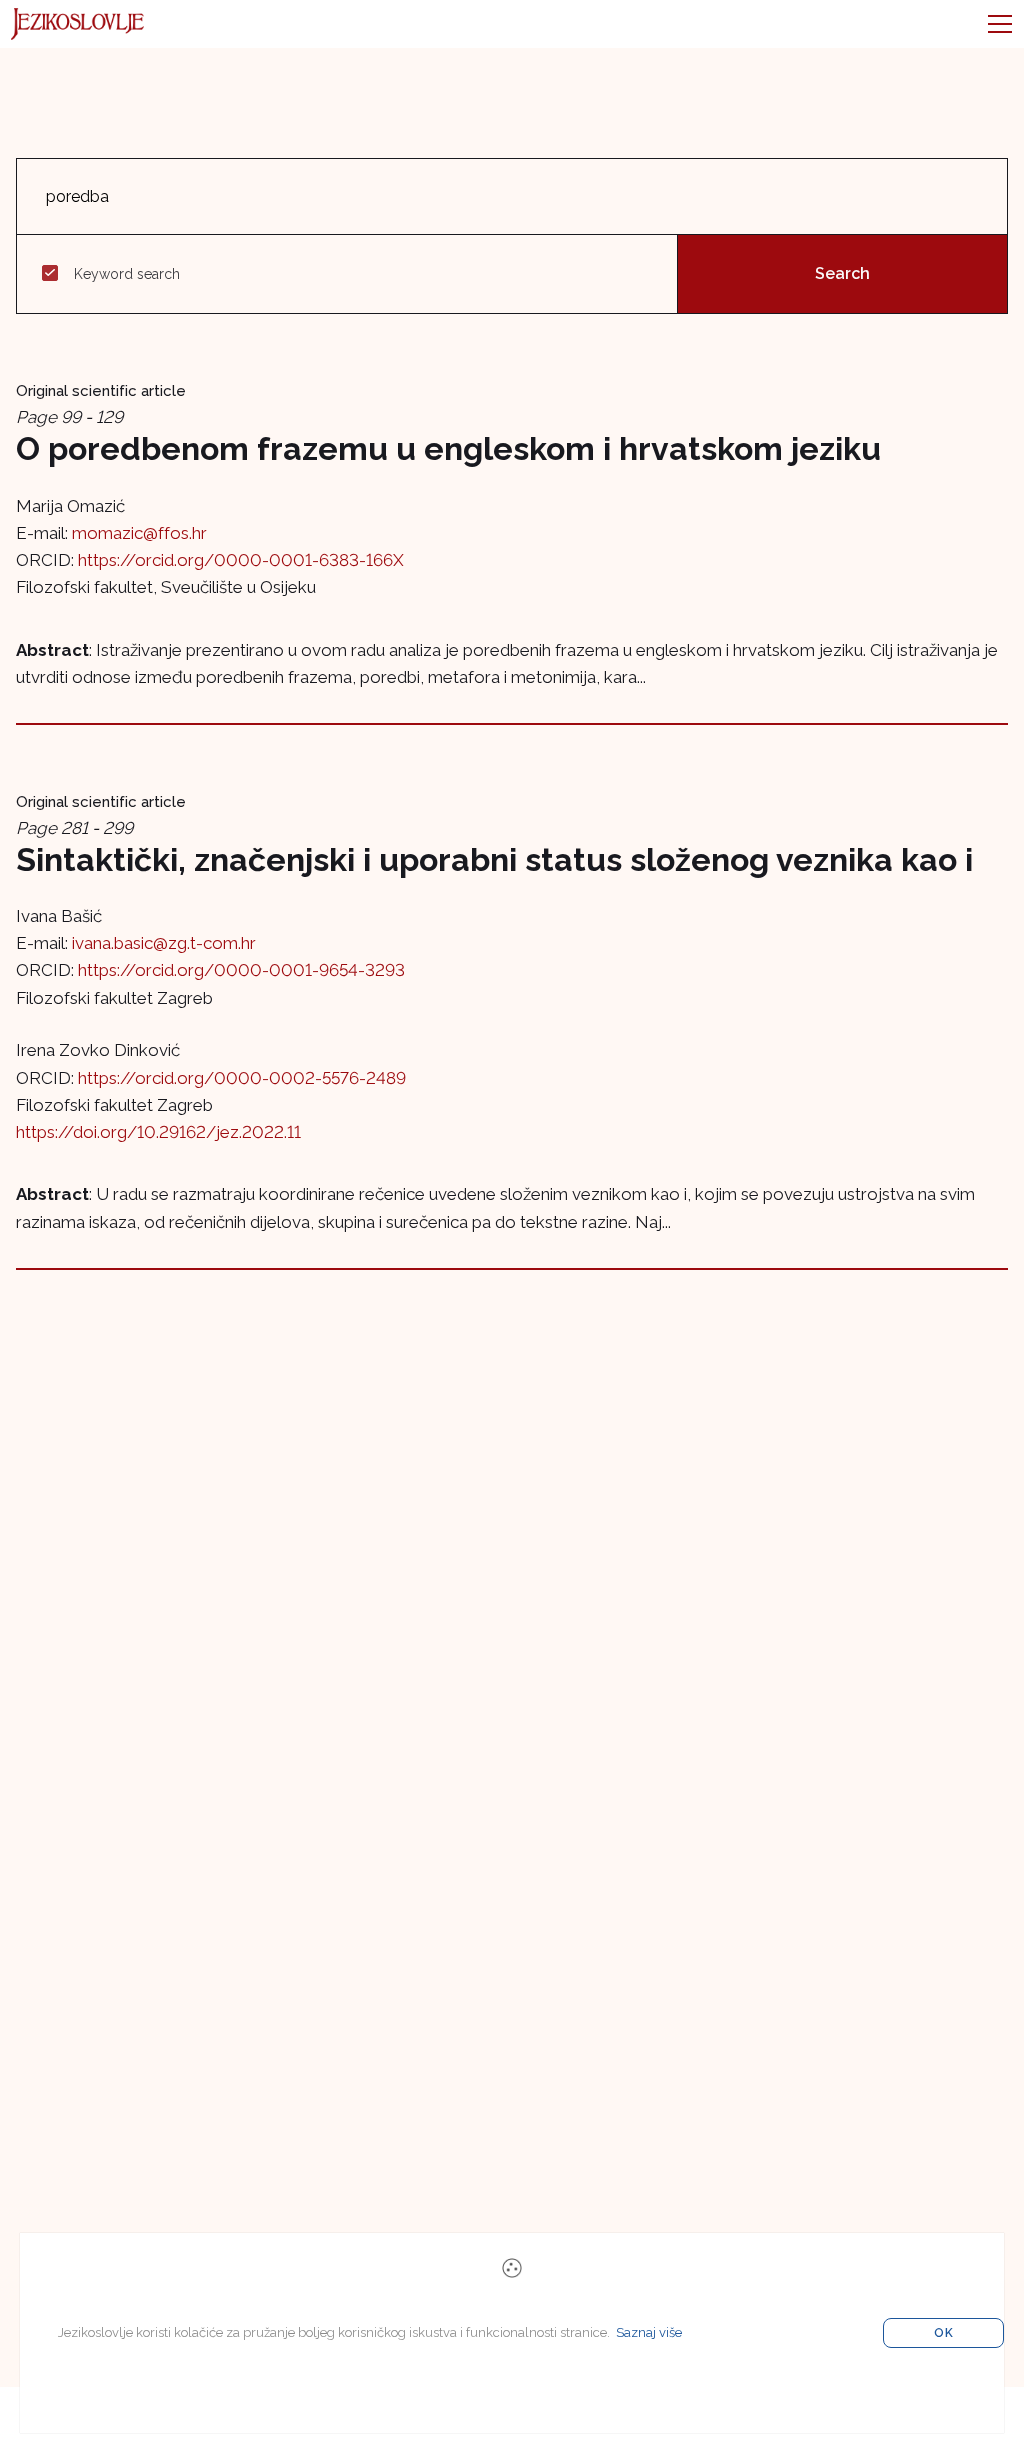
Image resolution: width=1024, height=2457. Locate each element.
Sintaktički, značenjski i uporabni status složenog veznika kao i (494, 859)
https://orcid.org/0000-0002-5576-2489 (242, 1078)
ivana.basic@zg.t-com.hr (164, 943)
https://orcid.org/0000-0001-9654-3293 (241, 970)
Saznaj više (649, 2332)
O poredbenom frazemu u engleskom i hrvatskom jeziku (448, 448)
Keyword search (127, 274)
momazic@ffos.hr (139, 533)
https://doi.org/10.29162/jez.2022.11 (158, 1132)
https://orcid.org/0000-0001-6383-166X (241, 560)
